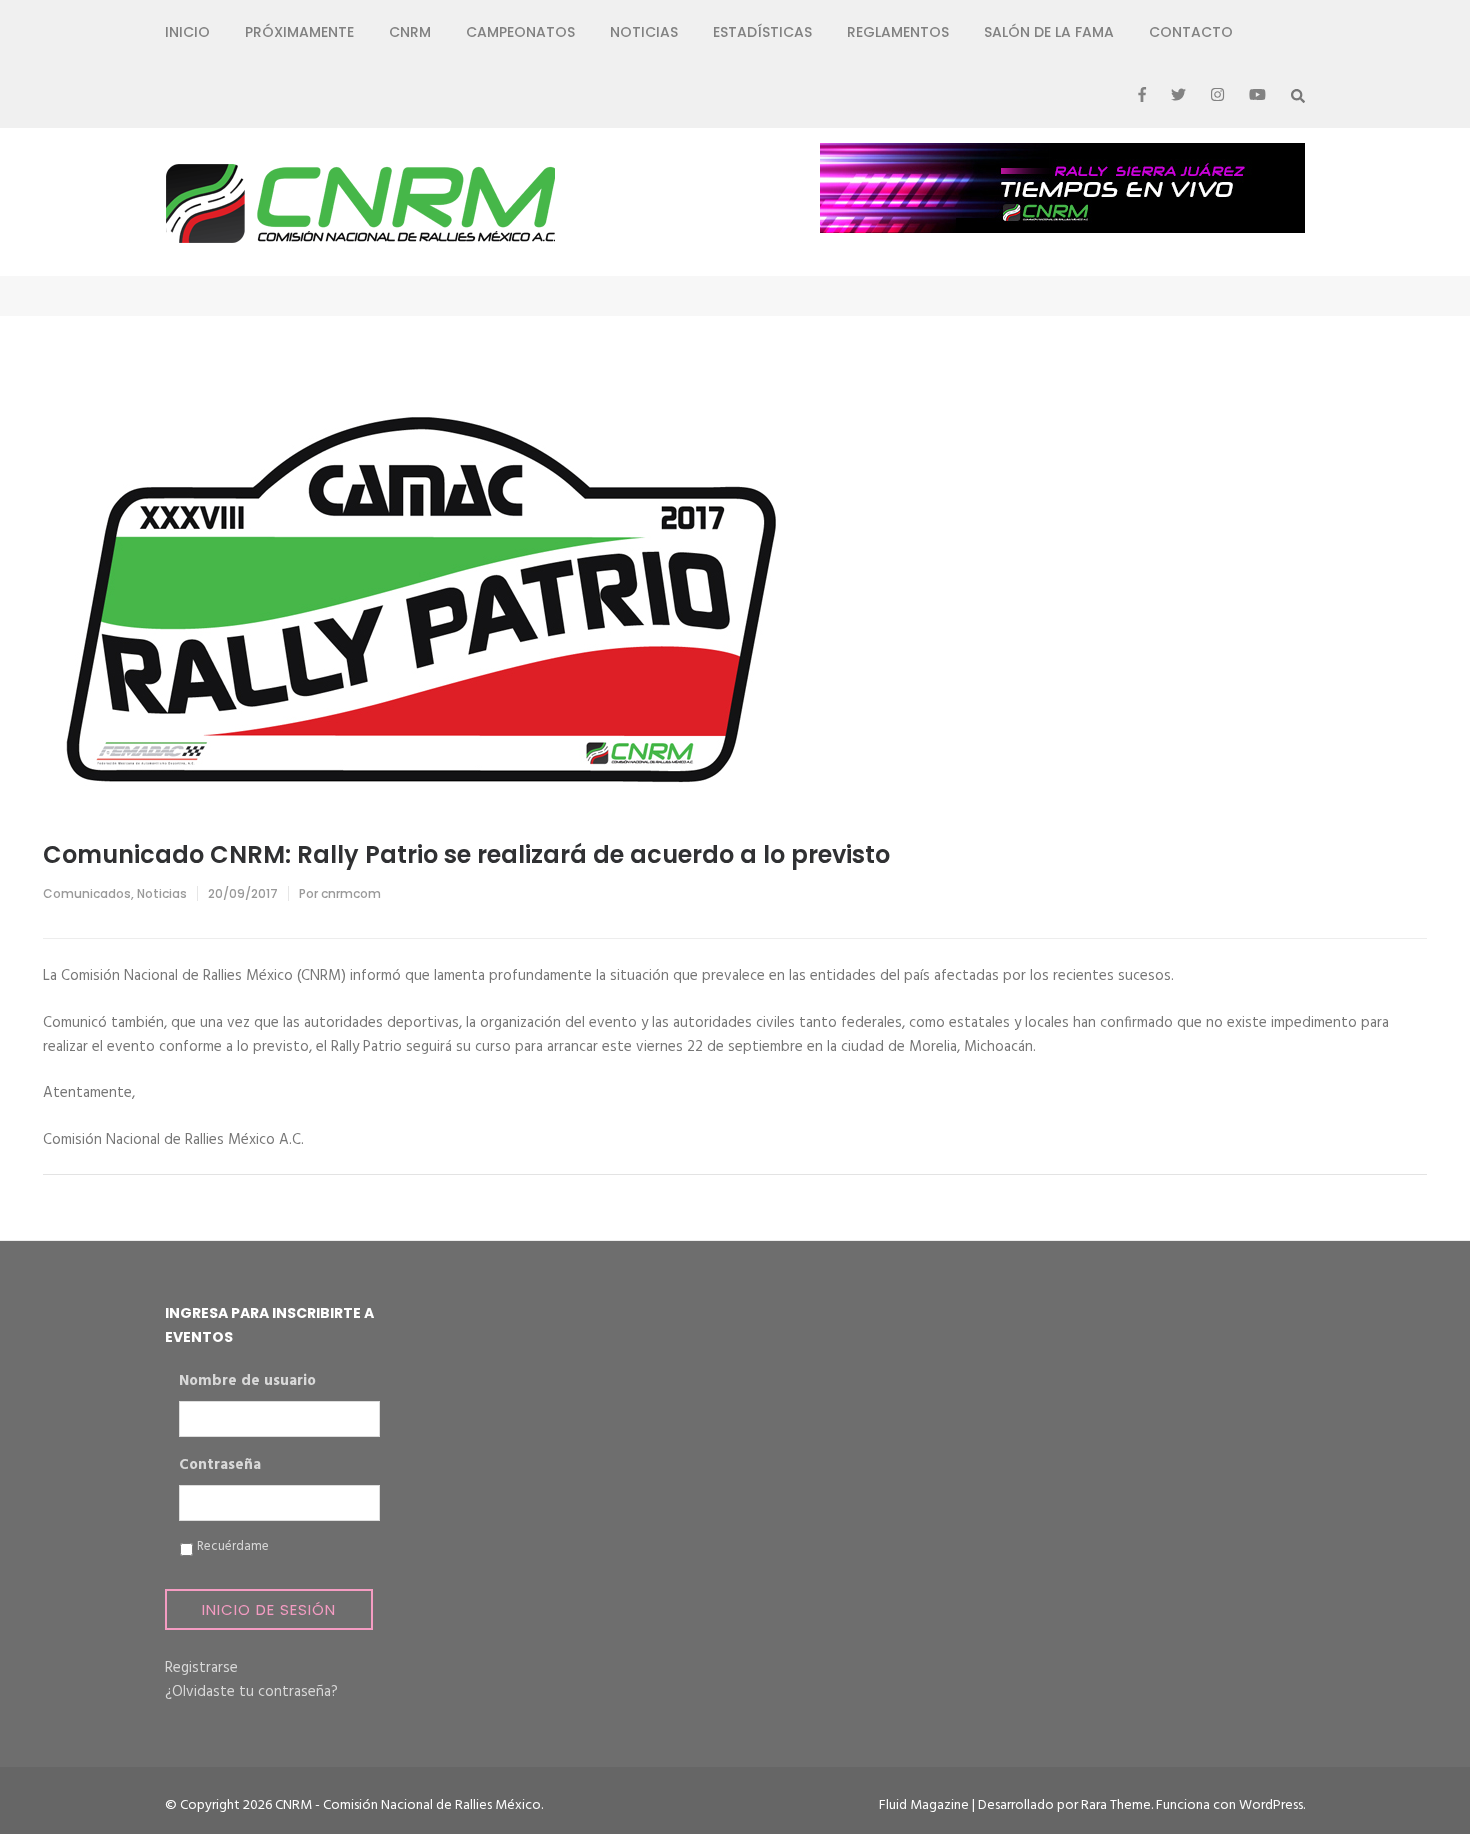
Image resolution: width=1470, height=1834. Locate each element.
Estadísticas (762, 32)
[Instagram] (1217, 96)
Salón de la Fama (1049, 32)
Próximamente (299, 32)
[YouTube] (1257, 96)
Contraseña (220, 1466)
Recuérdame (233, 1547)
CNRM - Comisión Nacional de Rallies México (408, 1805)
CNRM (410, 32)
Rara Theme (1116, 1805)
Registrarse (201, 1668)
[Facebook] (1142, 96)
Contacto (1191, 32)
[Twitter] (1178, 96)
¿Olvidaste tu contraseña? (251, 1692)
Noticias (644, 32)
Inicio (187, 32)
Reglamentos (898, 32)
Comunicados (87, 893)
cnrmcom (351, 893)
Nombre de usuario (247, 1382)
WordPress (1271, 1805)
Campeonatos (520, 32)
